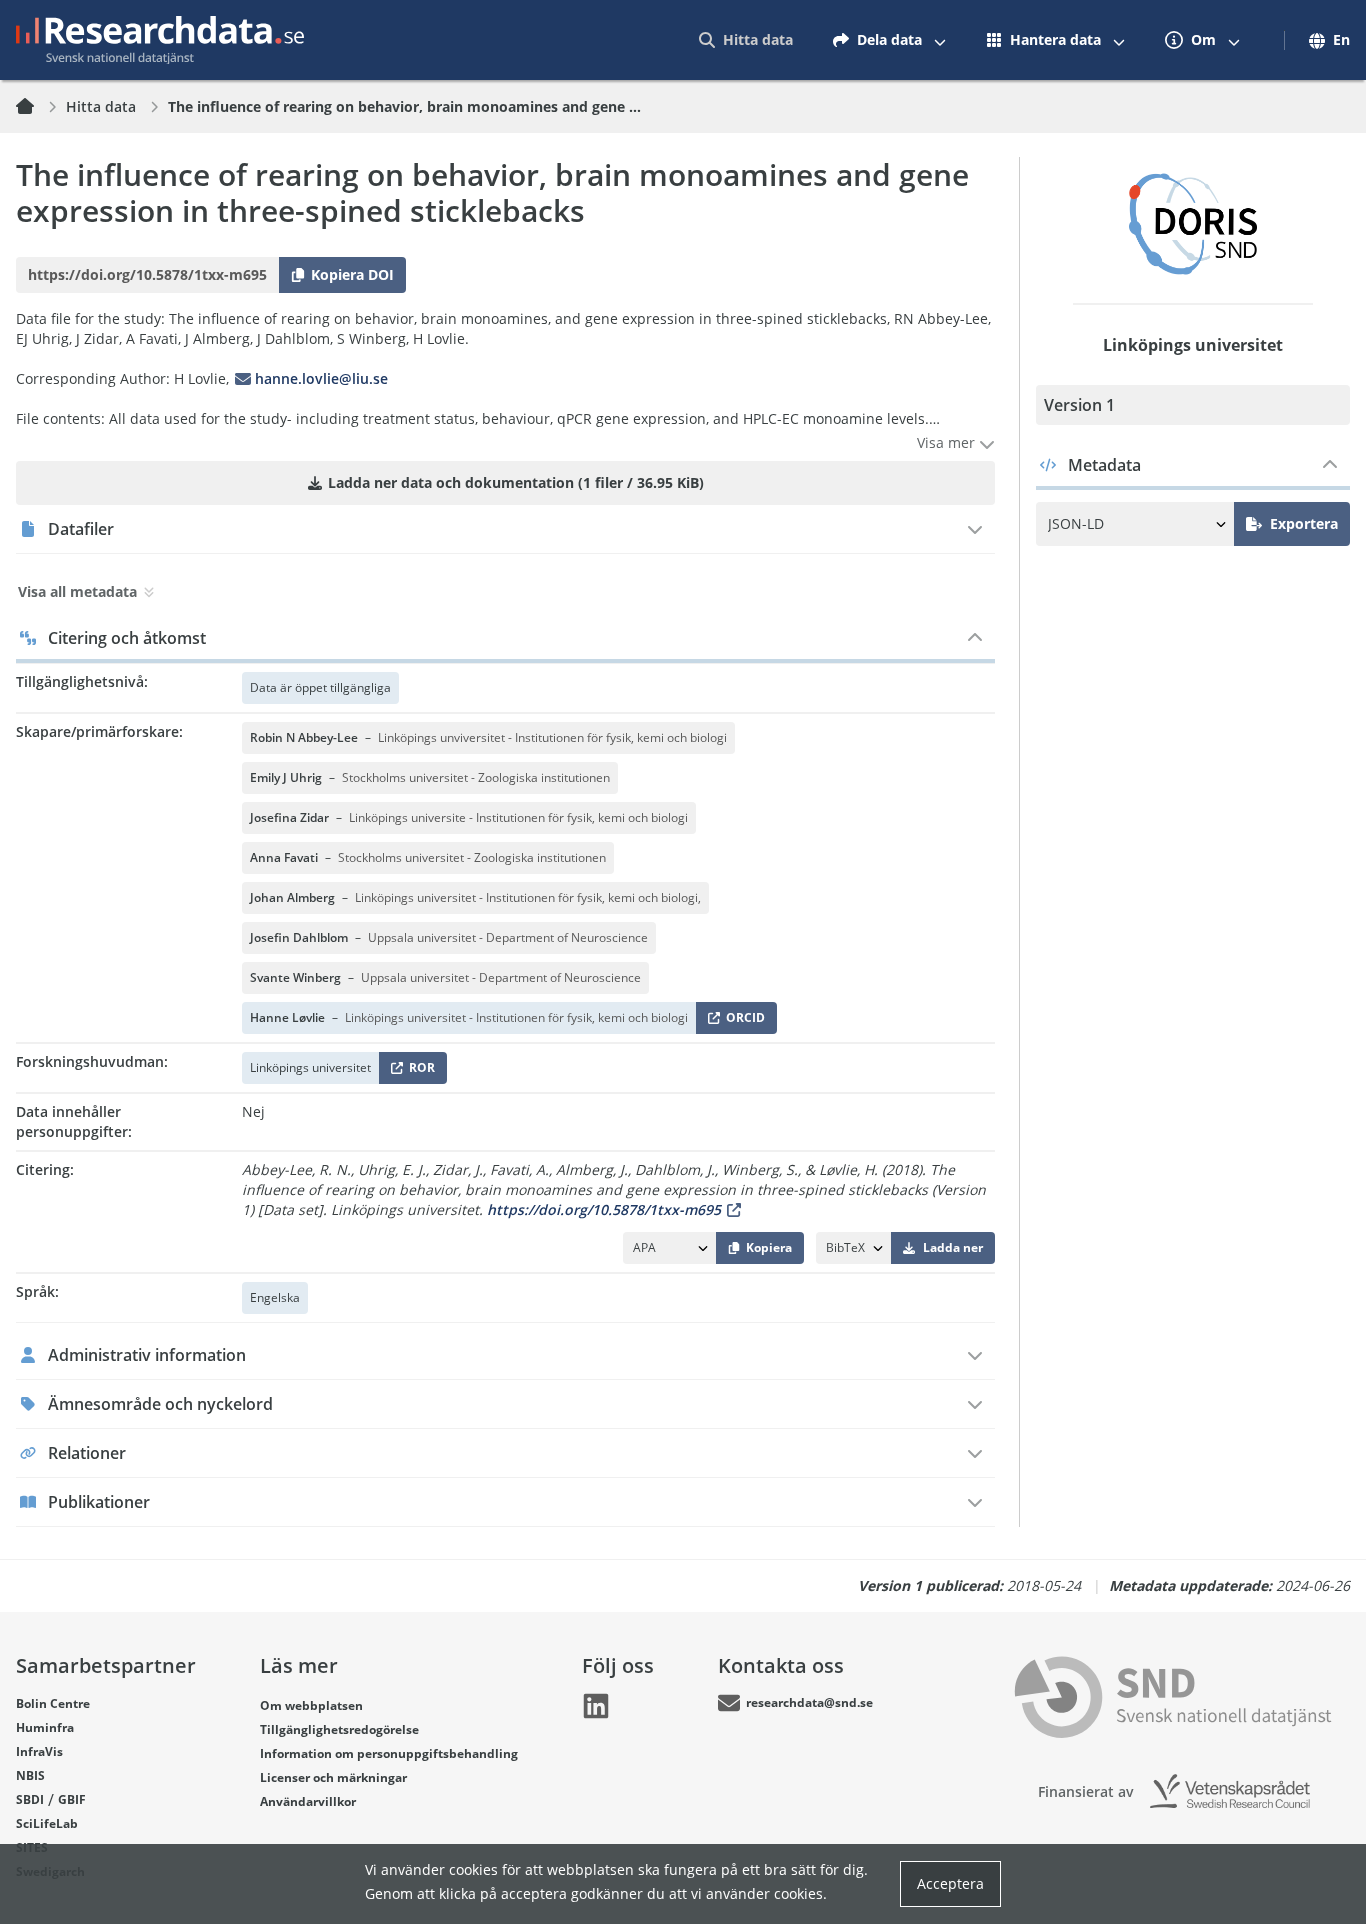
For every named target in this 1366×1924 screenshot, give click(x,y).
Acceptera (950, 1883)
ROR (418, 1071)
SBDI (30, 1799)
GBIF (72, 1799)
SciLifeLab (47, 1823)
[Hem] (37, 107)
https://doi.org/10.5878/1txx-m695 (604, 1209)
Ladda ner (953, 1247)
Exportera (1304, 523)
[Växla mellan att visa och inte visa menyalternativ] (940, 40)
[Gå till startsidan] (160, 40)
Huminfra (45, 1727)
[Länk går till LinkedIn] (596, 1706)
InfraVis (39, 1751)
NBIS (30, 1775)
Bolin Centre (53, 1703)
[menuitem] (746, 40)
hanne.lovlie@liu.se (321, 378)
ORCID (742, 1021)
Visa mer (948, 442)
